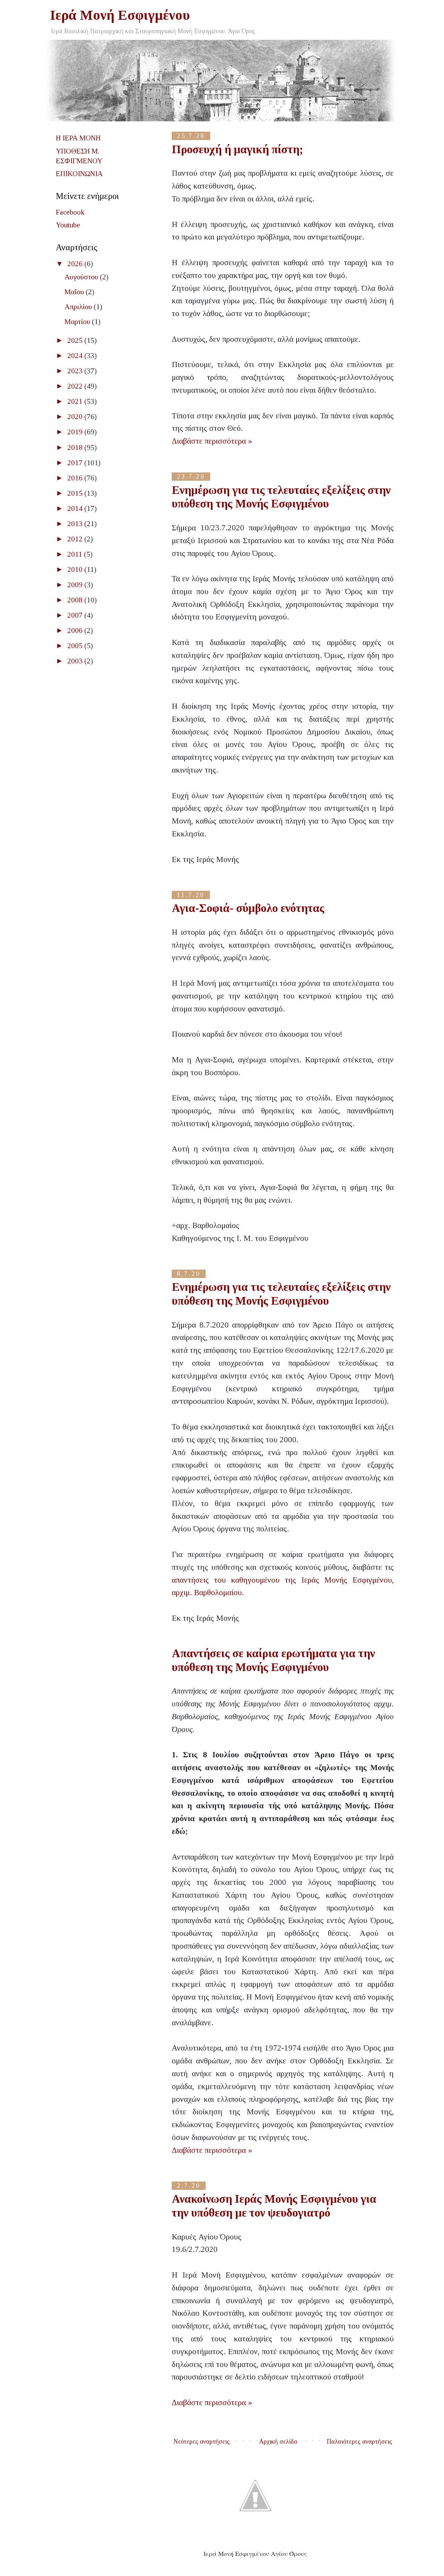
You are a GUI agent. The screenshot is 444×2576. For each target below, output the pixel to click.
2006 (76, 630)
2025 (76, 340)
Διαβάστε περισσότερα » (212, 441)
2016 (76, 478)
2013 (76, 524)
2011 (76, 554)
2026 (76, 264)
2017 (76, 463)
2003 (76, 661)
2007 (76, 615)
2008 (76, 600)
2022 (76, 386)
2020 (76, 417)
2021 (76, 401)
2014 (76, 508)
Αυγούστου (82, 277)
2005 (76, 646)
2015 (76, 493)
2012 (76, 539)
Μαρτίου (78, 322)
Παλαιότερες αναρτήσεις (359, 2442)
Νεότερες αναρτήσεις (202, 2442)
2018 (76, 447)
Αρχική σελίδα (278, 2442)
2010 (76, 569)
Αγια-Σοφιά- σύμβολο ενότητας (248, 908)
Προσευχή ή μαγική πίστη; (237, 149)
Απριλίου (79, 307)
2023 (76, 371)
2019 (76, 432)
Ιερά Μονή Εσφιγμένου (120, 15)
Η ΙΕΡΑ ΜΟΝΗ (78, 138)
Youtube (68, 225)
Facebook (70, 212)
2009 (76, 585)
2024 (76, 356)
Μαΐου (75, 292)
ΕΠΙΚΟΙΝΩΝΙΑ (79, 174)
